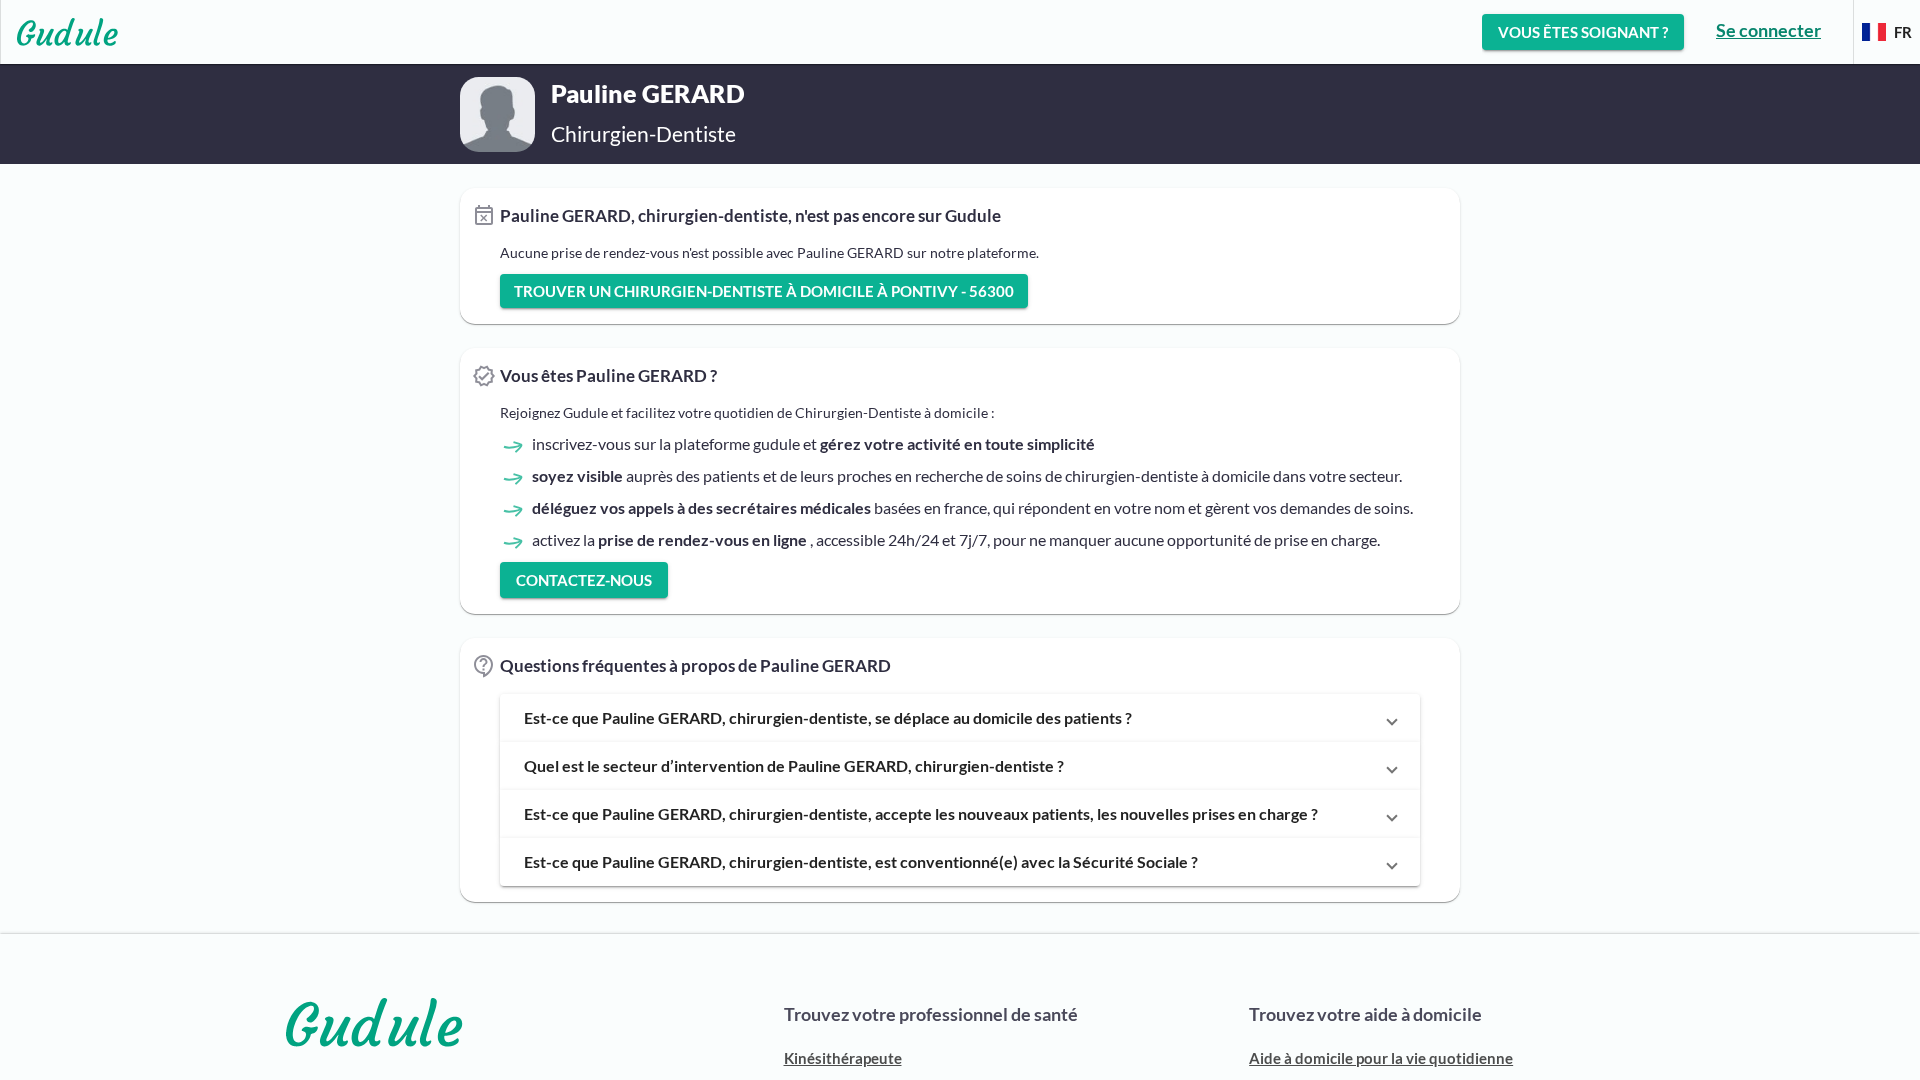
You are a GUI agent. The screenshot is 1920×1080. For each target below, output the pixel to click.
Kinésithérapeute (843, 1058)
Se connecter (1768, 30)
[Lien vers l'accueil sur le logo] (59, 32)
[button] (960, 718)
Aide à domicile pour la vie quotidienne (1381, 1058)
